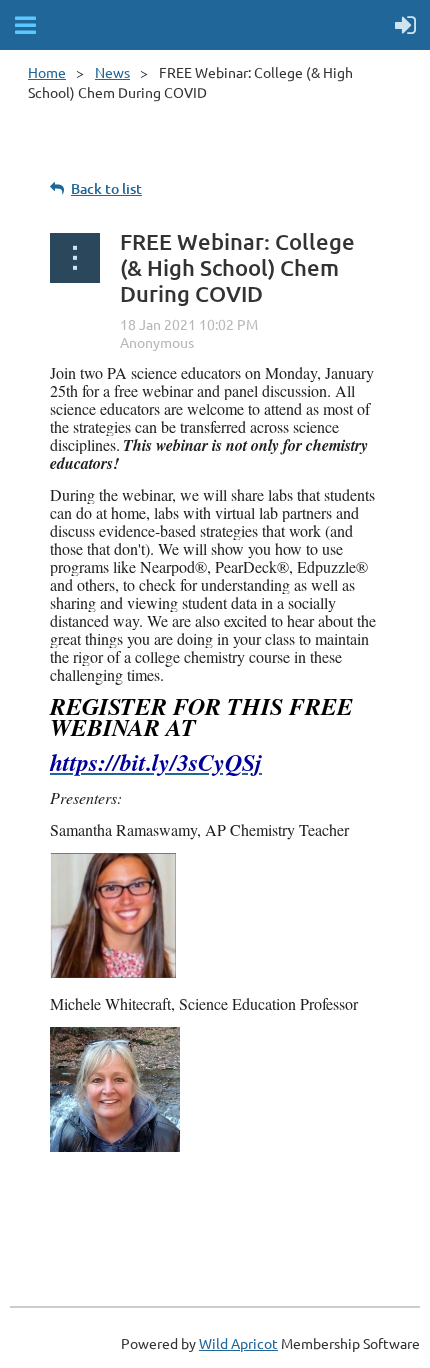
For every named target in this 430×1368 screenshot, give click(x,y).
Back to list (106, 188)
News (112, 72)
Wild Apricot (238, 1343)
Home (47, 72)
